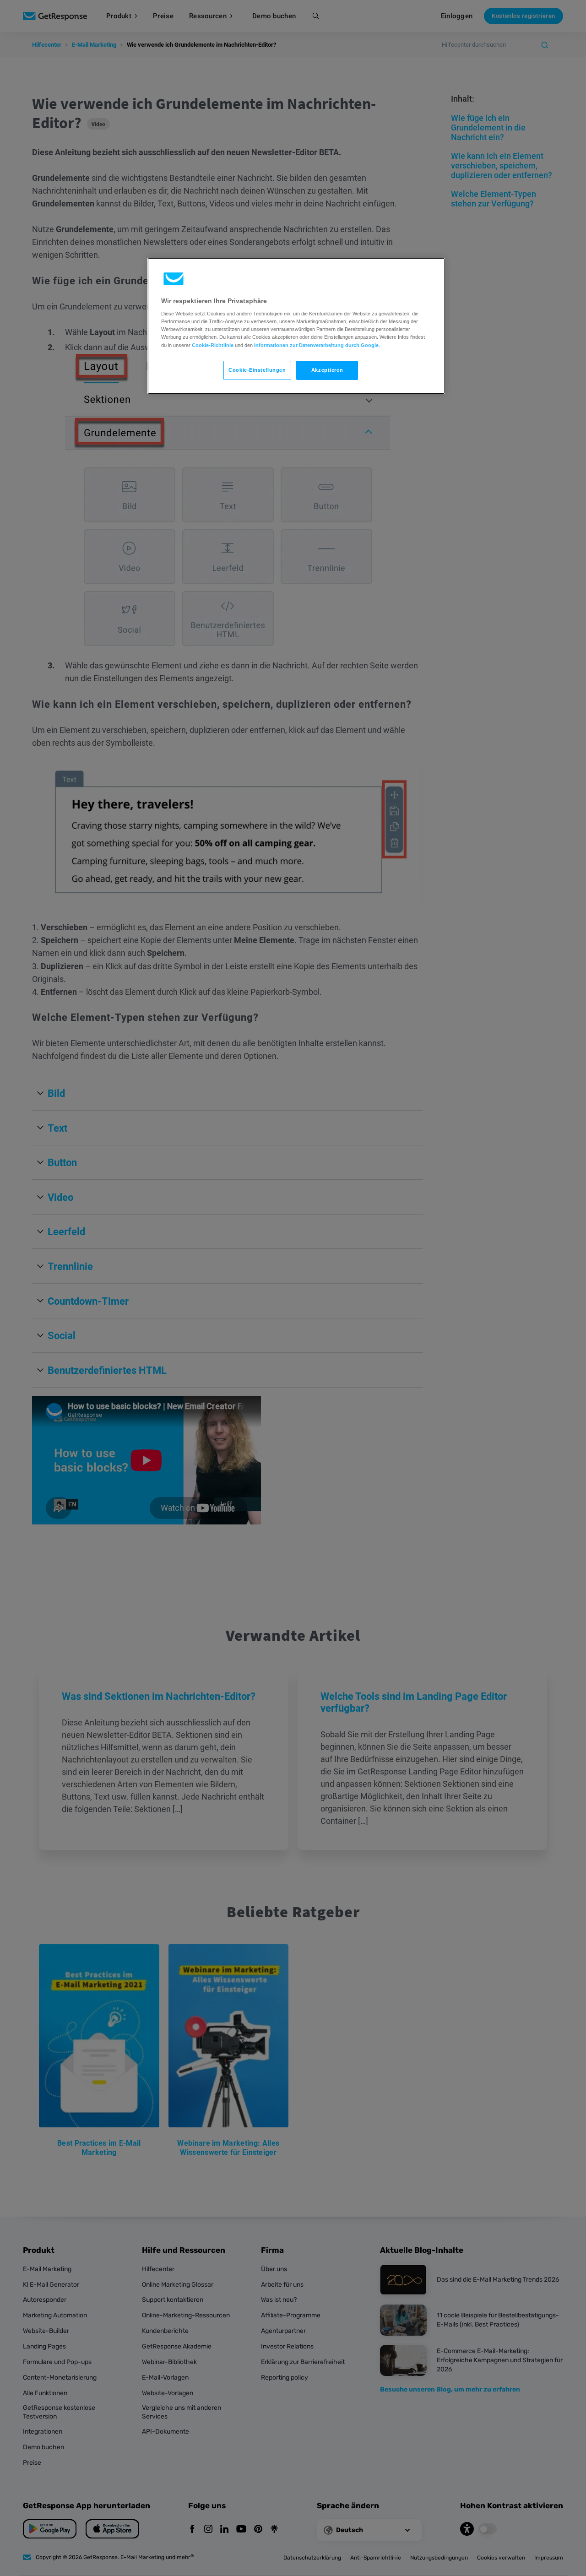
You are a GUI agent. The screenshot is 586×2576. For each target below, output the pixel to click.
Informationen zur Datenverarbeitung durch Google (316, 345)
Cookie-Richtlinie (213, 345)
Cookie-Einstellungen (257, 370)
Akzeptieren (327, 370)
